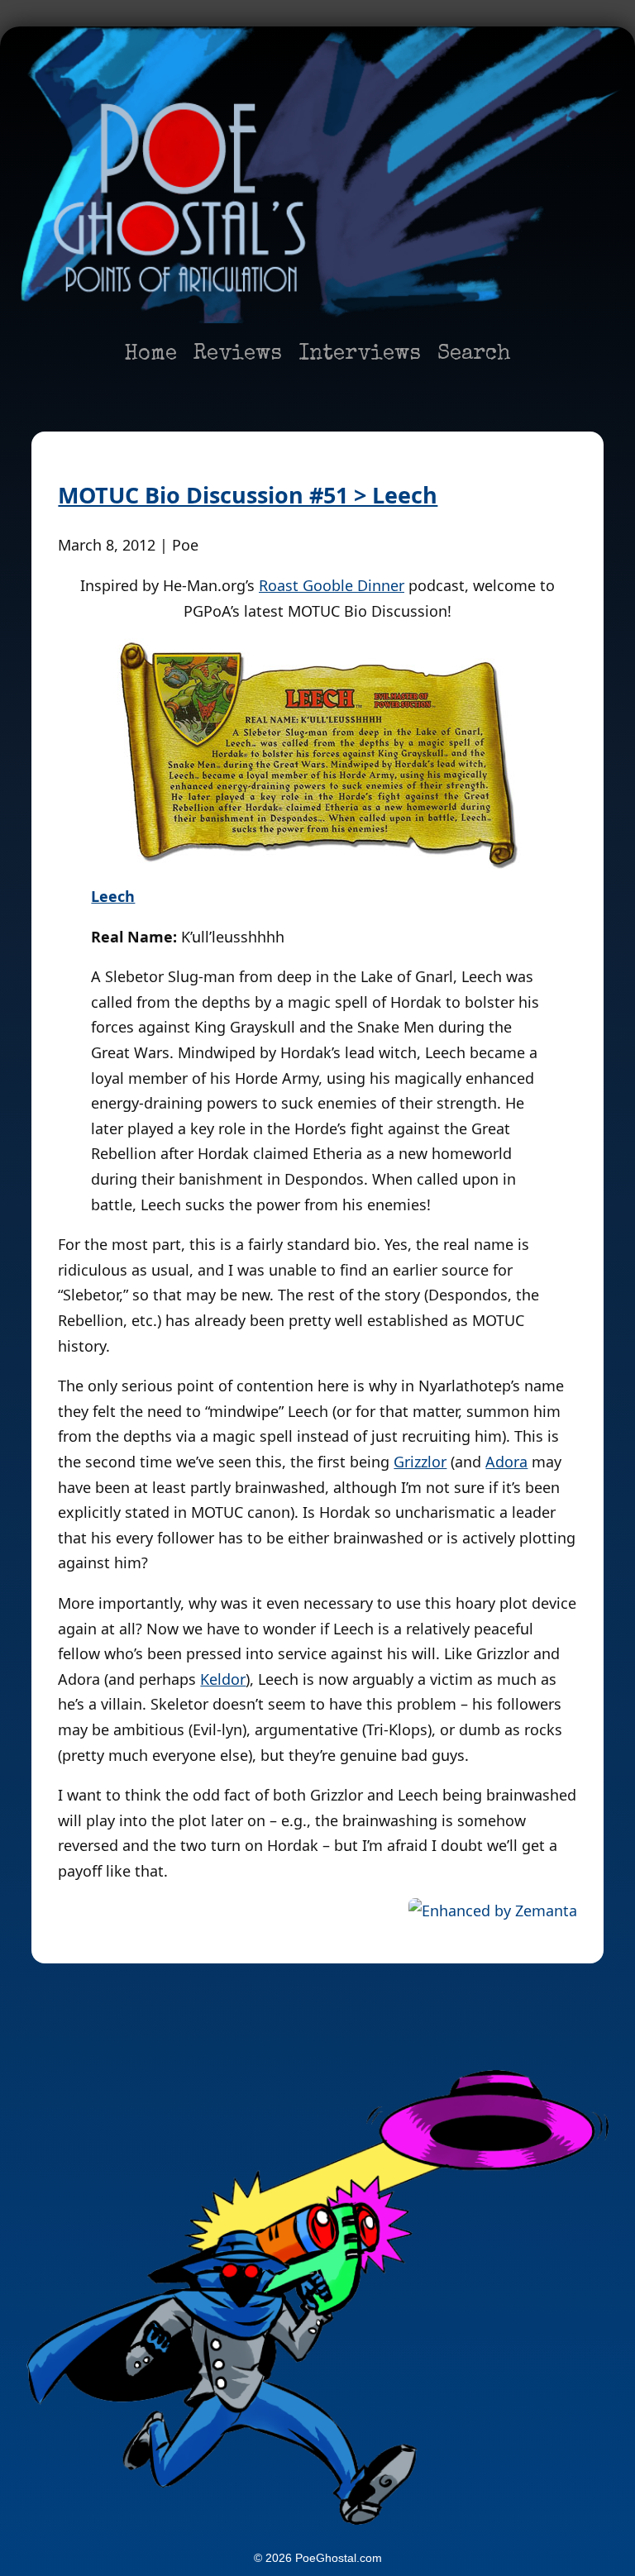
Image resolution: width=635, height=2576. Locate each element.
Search (474, 355)
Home (150, 355)
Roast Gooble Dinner (332, 585)
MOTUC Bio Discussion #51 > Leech (248, 495)
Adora (506, 1462)
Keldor (223, 1679)
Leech (113, 896)
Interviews (360, 355)
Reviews (238, 355)
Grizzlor (420, 1462)
